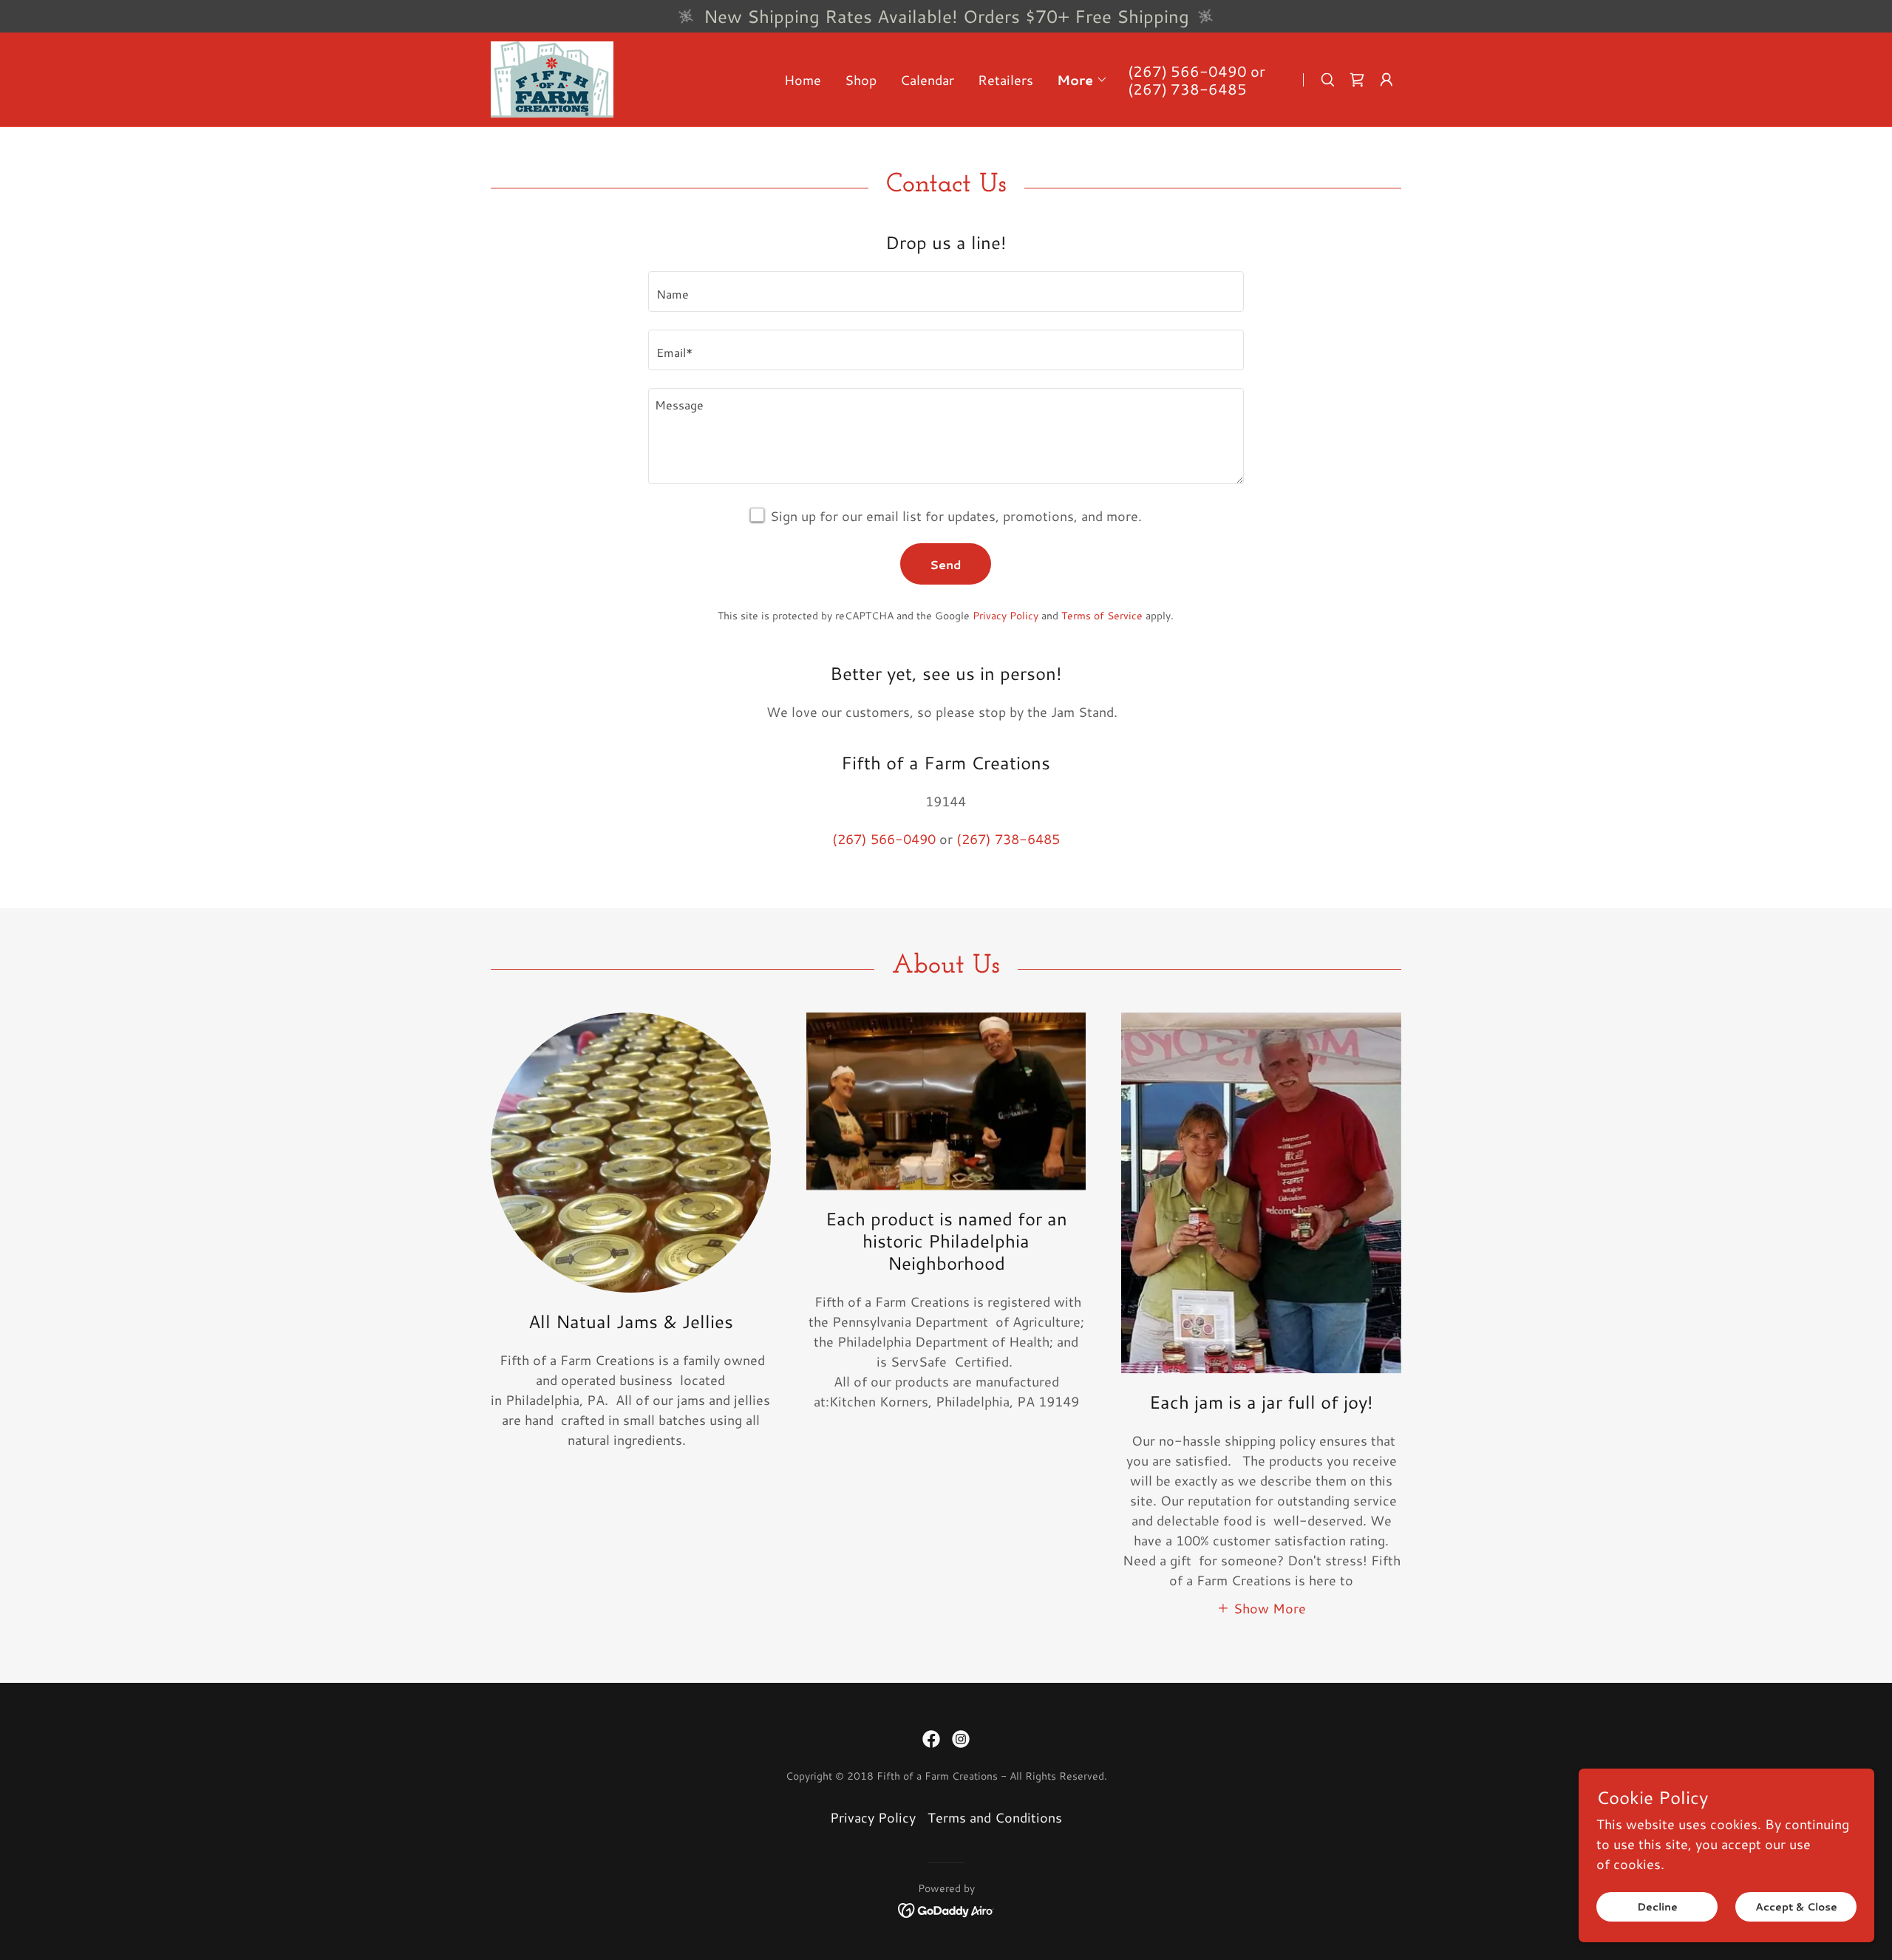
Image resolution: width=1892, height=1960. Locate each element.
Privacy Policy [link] (1005, 616)
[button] (1082, 80)
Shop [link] (861, 80)
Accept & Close (1796, 1907)
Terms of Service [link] (1102, 616)
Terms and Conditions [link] (995, 1817)
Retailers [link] (1005, 80)
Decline (1657, 1907)
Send (946, 564)
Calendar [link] (927, 80)
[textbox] (946, 292)
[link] (552, 78)
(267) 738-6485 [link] (1187, 89)
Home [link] (803, 80)
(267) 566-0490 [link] (1187, 71)
